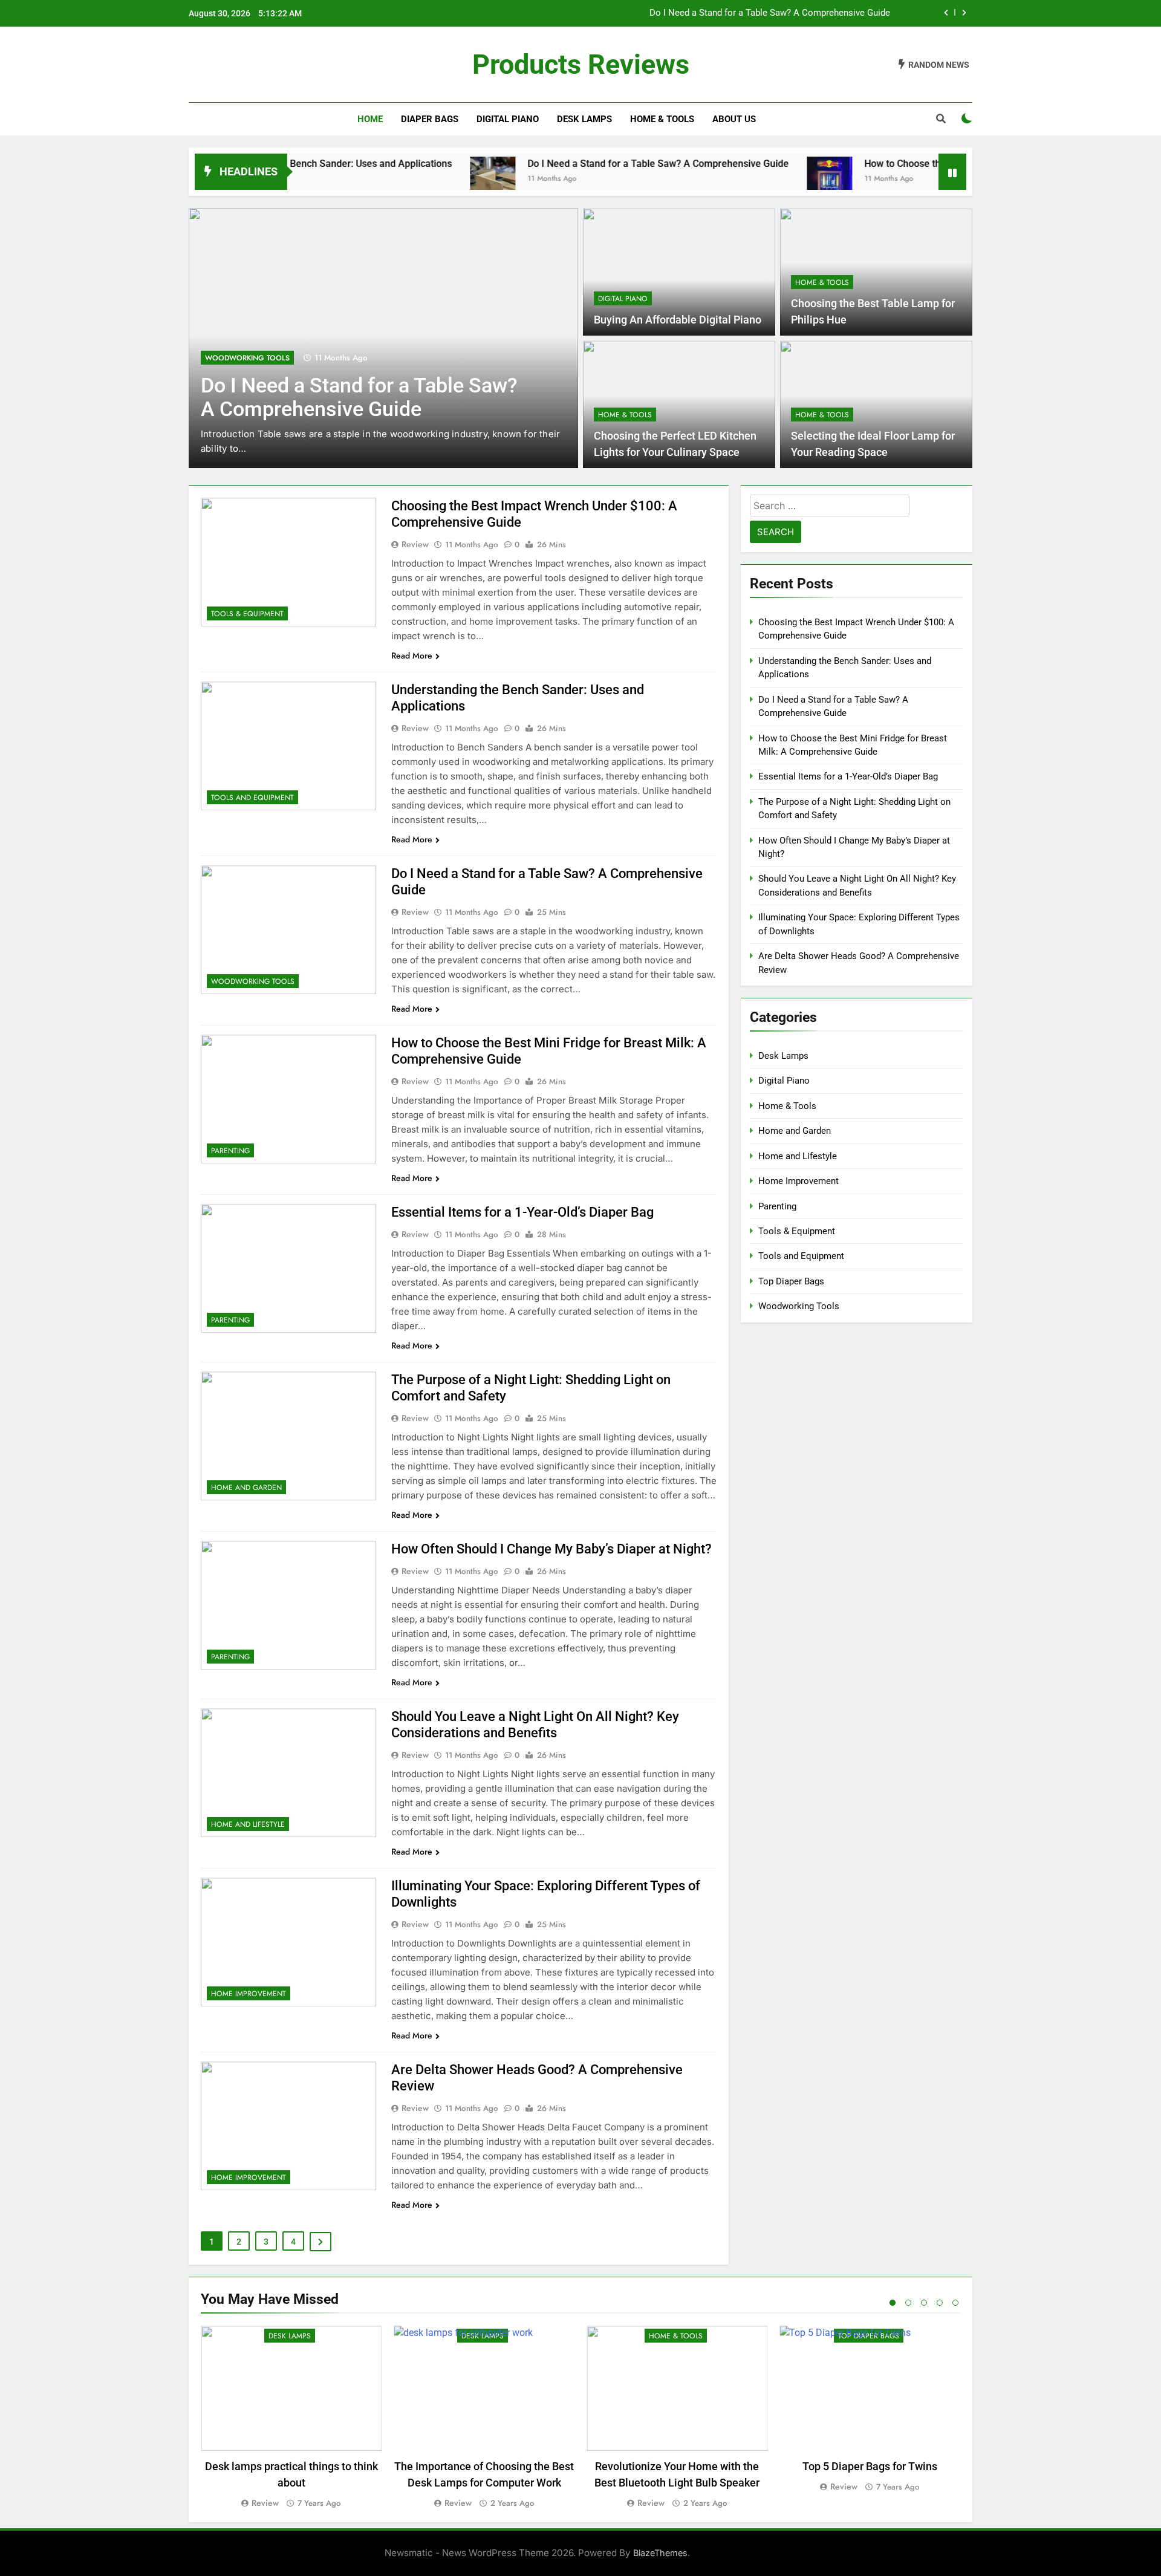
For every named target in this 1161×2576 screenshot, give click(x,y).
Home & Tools (662, 119)
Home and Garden (246, 1488)
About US (734, 119)
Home (370, 119)
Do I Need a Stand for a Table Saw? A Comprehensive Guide (770, 7)
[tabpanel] (291, 2418)
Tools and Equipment (252, 798)
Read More (412, 655)
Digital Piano (508, 119)
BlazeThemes (660, 2553)
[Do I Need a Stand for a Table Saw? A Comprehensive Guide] (418, 179)
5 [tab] (955, 2303)
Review (415, 544)
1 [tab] (893, 2303)
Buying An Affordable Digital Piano (678, 320)
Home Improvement (249, 1994)
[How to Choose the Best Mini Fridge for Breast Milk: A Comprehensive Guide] (754, 179)
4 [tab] (940, 2303)
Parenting (230, 1151)
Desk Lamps (584, 119)
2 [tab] (908, 2303)
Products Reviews (581, 64)
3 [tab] (924, 2303)
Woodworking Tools (247, 358)
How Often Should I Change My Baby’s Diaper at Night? (551, 1549)
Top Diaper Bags (791, 1281)
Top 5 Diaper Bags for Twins (870, 2466)
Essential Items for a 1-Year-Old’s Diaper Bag (522, 1212)
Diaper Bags (430, 119)
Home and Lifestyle (248, 1824)
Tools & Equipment (247, 614)
